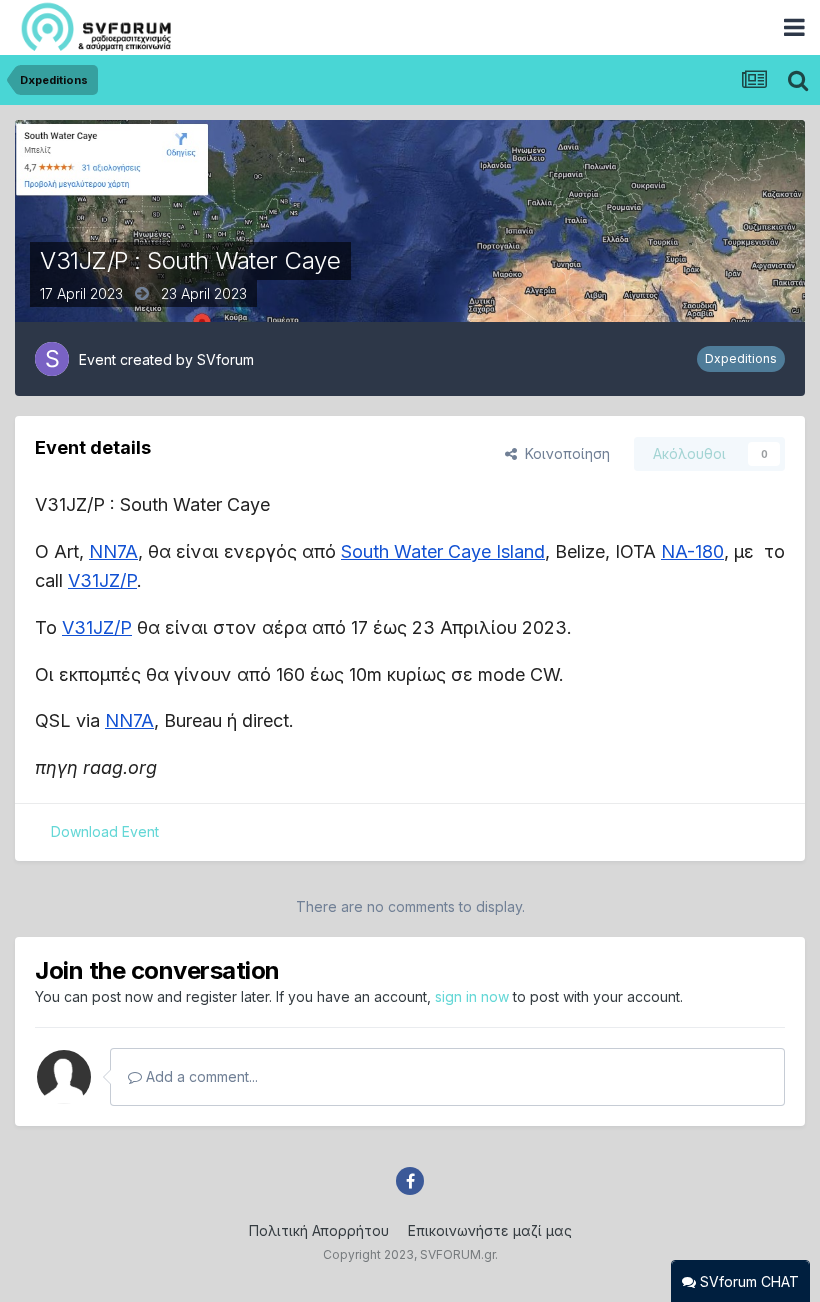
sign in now (472, 996)
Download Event (105, 831)
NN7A (113, 551)
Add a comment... (200, 1076)
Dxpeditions (741, 358)
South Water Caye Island (443, 551)
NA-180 (692, 551)
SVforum (225, 359)
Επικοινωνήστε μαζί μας (490, 1230)
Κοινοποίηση (563, 453)
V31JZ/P (102, 580)
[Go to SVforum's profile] (52, 359)
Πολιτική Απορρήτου (319, 1230)
